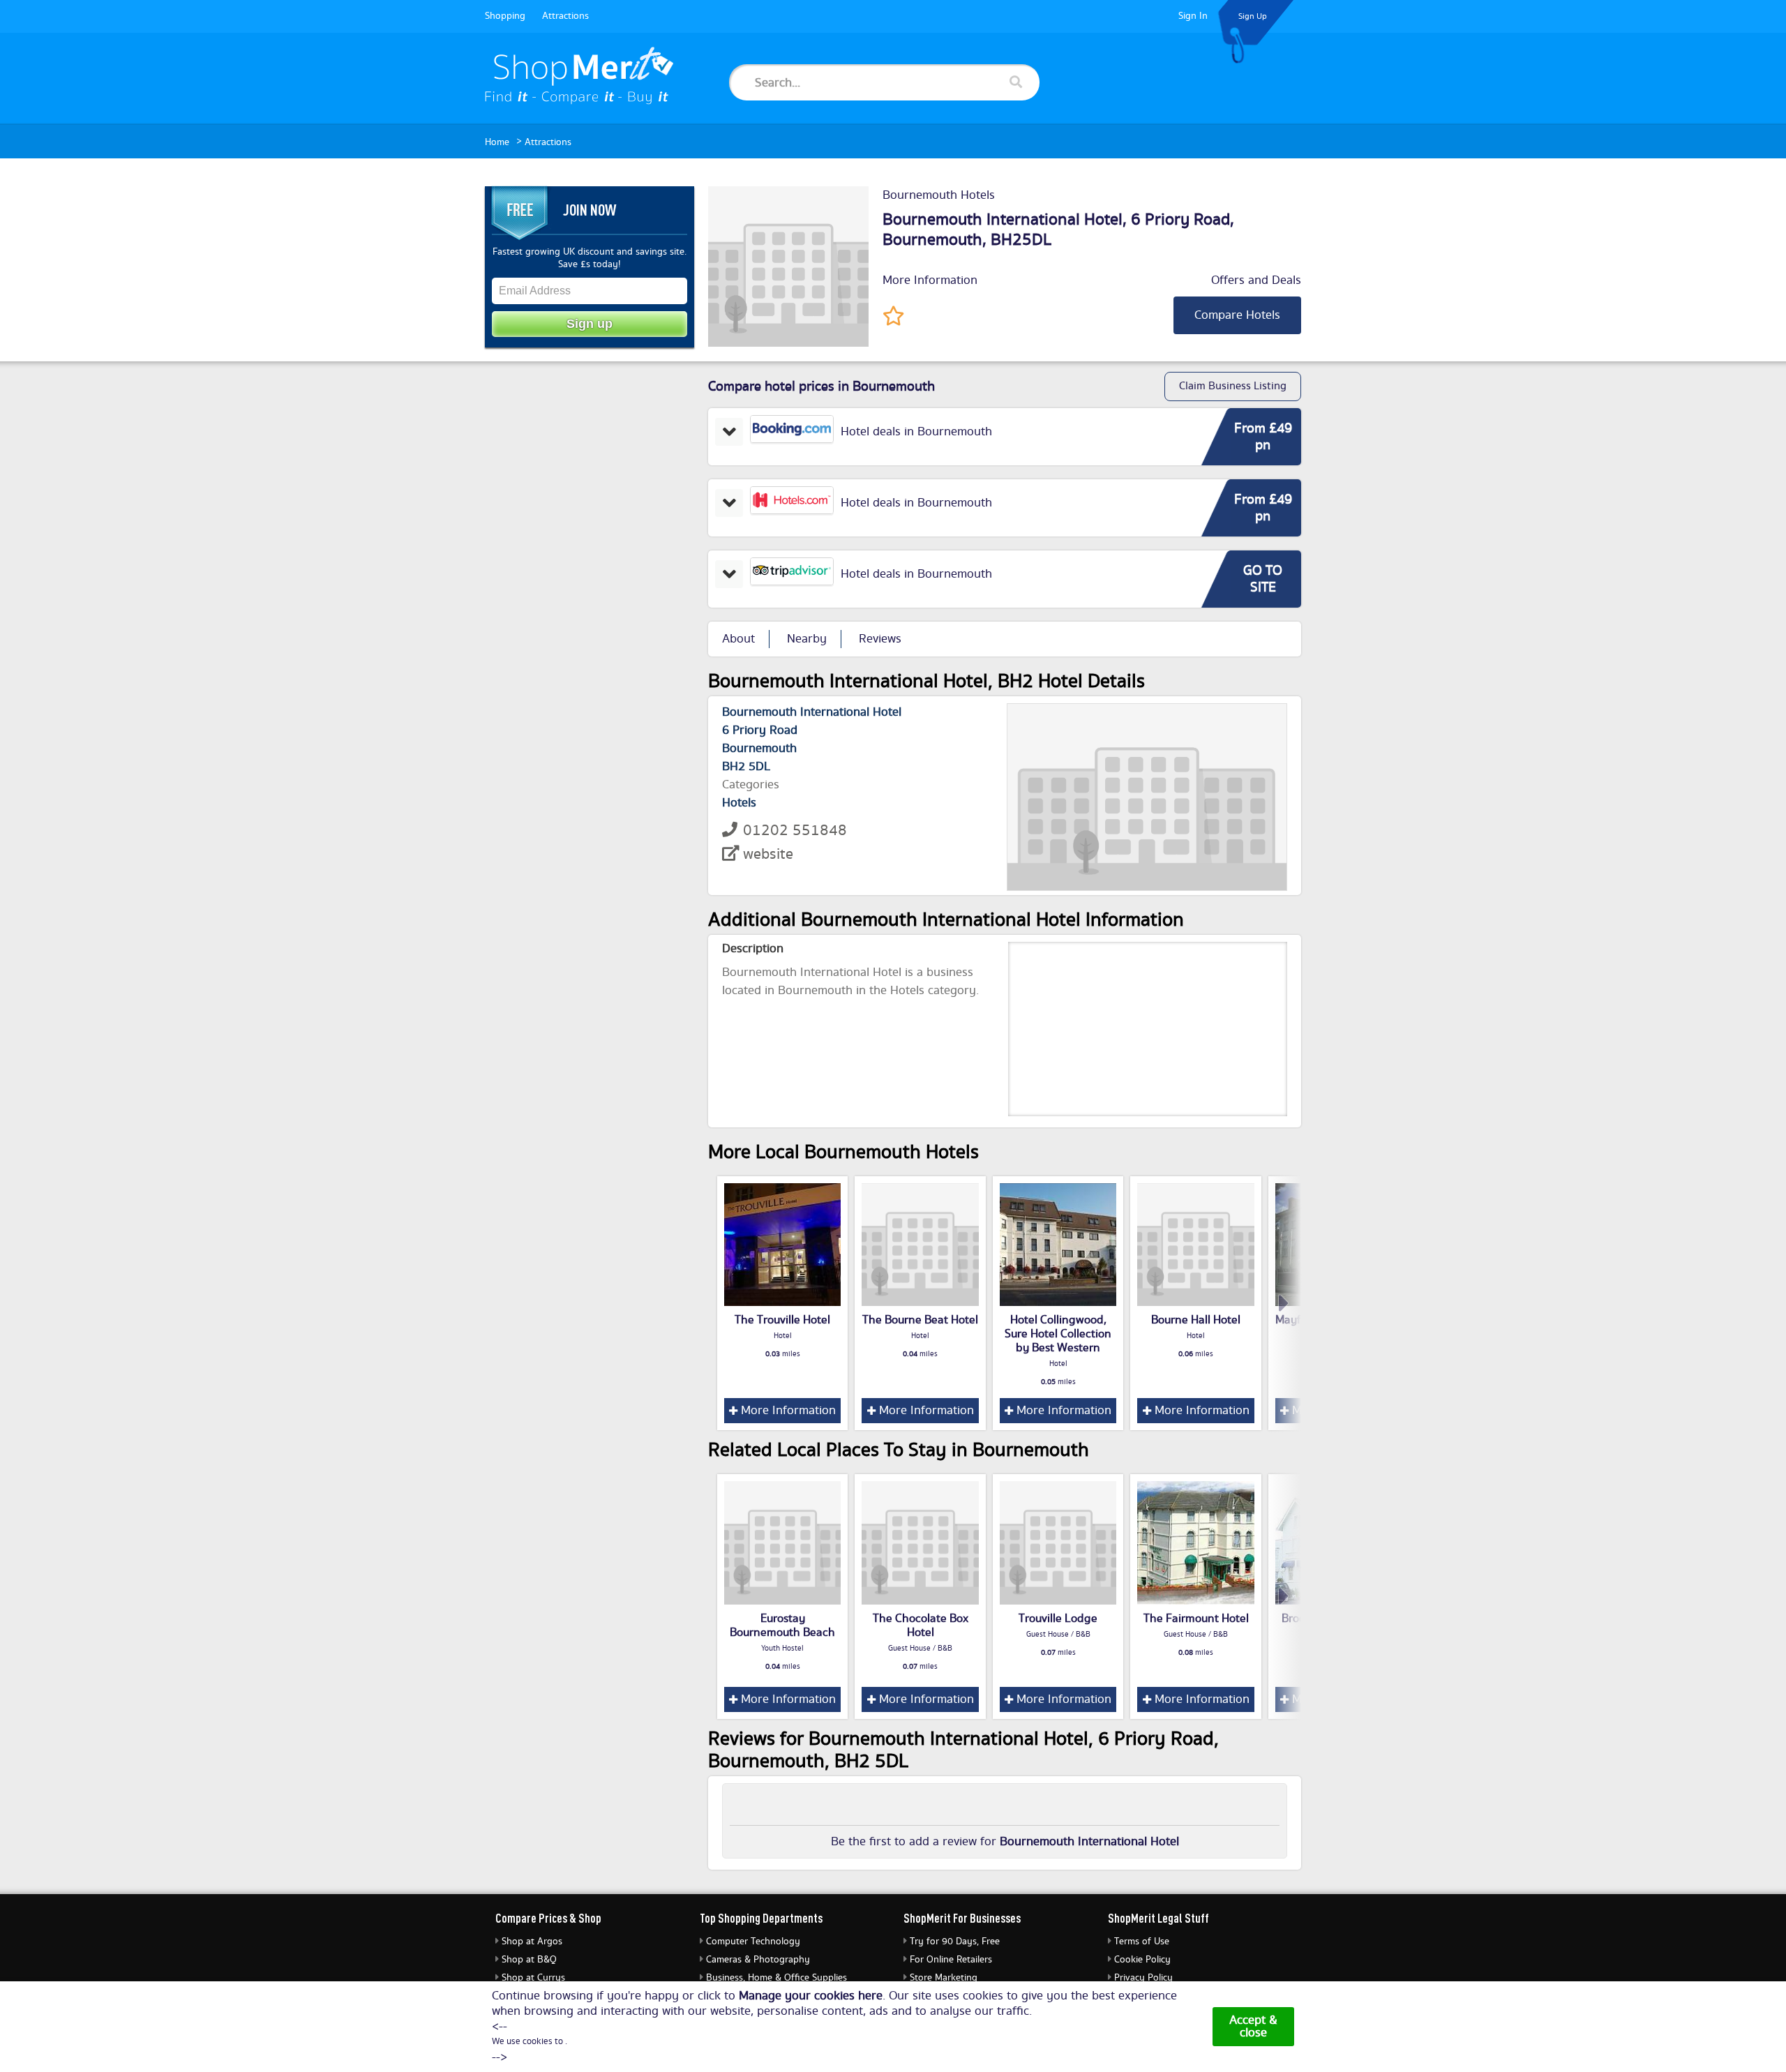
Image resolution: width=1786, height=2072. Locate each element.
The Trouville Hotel (782, 1320)
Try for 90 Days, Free (955, 1942)
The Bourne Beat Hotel (920, 1320)
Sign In (1193, 16)
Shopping (505, 16)
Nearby (807, 639)
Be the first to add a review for (1005, 1842)
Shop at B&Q (529, 1960)
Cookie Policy (1142, 1960)
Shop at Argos (532, 1942)
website (768, 854)
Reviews (880, 639)
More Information (930, 280)
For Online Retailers (951, 1960)
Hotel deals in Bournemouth (916, 432)
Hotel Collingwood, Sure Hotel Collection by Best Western (1058, 1334)
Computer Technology (753, 1942)
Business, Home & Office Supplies (776, 1978)
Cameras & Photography (758, 1960)
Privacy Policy (1143, 1978)
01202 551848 (795, 831)
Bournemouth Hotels (939, 195)
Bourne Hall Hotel (1196, 1320)
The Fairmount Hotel (1196, 1619)
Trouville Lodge (1058, 1619)
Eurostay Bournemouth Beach (782, 1626)
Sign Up (1253, 16)
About (738, 639)
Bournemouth (932, 240)
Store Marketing (944, 1978)
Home (497, 142)
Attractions (565, 16)
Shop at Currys (533, 1978)
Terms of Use (1142, 1942)
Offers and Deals (1256, 280)
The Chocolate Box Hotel (921, 1626)
